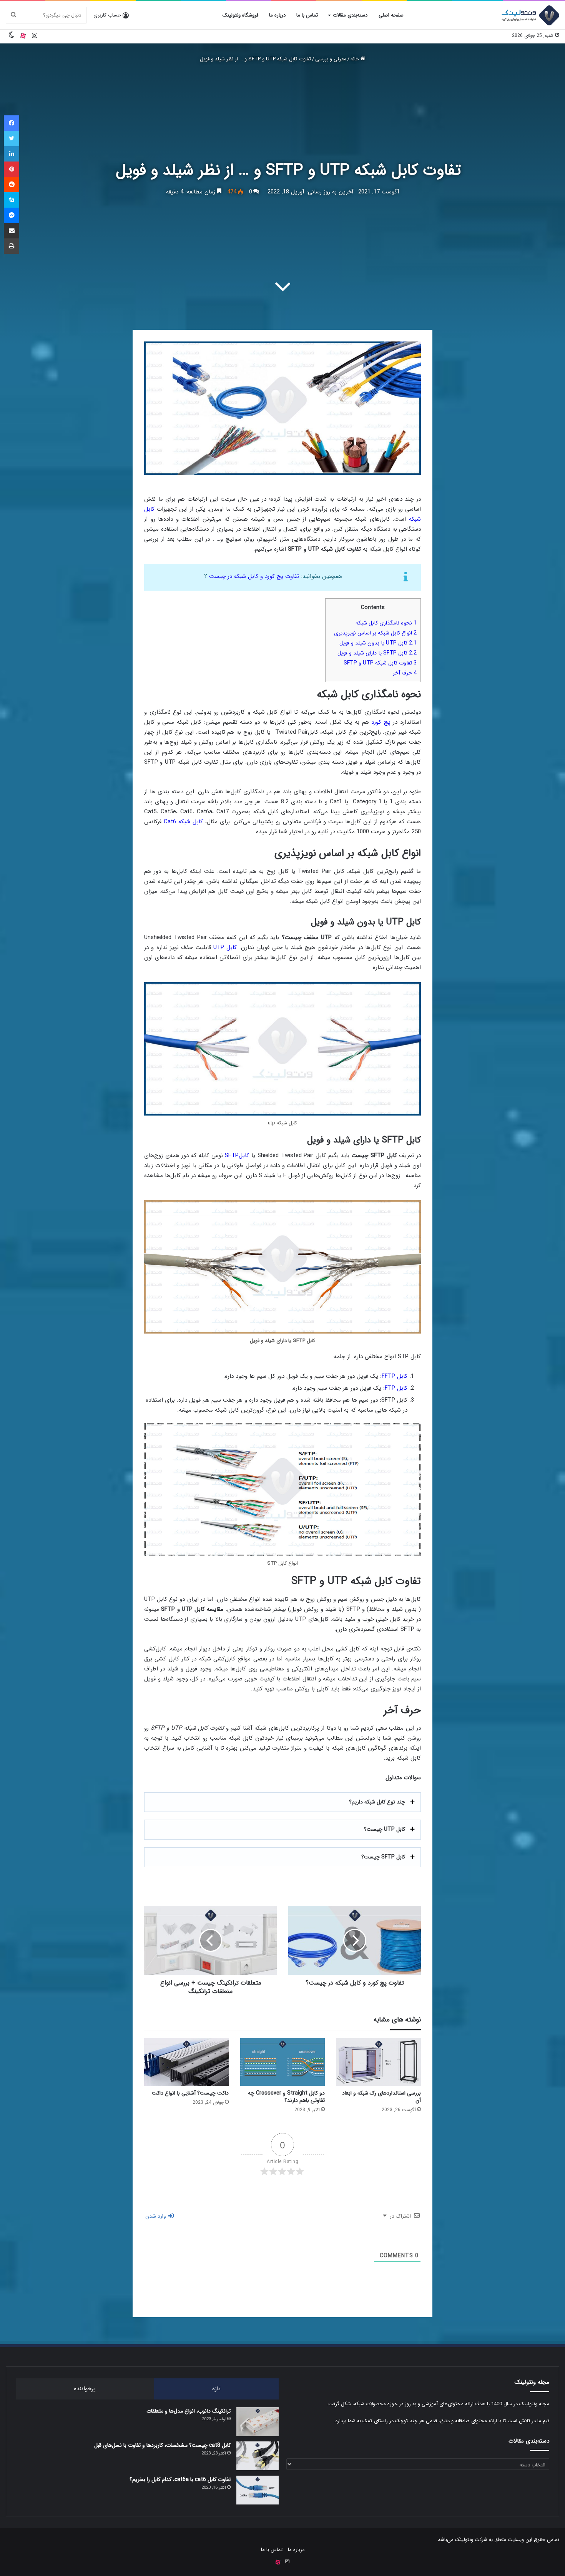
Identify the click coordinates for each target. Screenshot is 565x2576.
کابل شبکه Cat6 (182, 822)
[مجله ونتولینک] (530, 15)
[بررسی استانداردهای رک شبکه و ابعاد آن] (379, 2062)
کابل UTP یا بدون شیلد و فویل (378, 643)
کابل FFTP (395, 1376)
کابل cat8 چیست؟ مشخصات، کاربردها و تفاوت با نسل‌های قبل (162, 2445)
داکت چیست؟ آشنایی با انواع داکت (190, 2093)
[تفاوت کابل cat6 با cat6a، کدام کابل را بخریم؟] (258, 2490)
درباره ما (277, 15)
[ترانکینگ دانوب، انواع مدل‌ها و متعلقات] (258, 2422)
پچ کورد (381, 722)
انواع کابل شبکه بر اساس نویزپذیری (375, 633)
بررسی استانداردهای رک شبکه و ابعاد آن (381, 2097)
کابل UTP (225, 947)
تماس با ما (307, 15)
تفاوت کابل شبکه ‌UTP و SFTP (380, 663)
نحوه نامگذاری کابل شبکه (386, 623)
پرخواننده (85, 2389)
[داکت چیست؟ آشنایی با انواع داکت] (186, 2062)
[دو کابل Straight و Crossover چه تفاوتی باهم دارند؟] (282, 2062)
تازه (216, 2389)
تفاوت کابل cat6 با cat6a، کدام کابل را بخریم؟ (180, 2479)
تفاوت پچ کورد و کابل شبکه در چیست (254, 576)
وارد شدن (156, 2216)
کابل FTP (396, 1388)
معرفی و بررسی (331, 59)
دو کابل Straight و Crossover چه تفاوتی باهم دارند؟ (286, 2097)
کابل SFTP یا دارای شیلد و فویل (377, 653)
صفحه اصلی (391, 15)
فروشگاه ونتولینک (240, 15)
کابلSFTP (237, 1156)
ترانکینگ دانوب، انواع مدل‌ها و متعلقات (189, 2411)
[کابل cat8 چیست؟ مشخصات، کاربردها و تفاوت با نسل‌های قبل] (258, 2456)
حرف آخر (405, 673)
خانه (356, 59)
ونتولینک (464, 2540)
